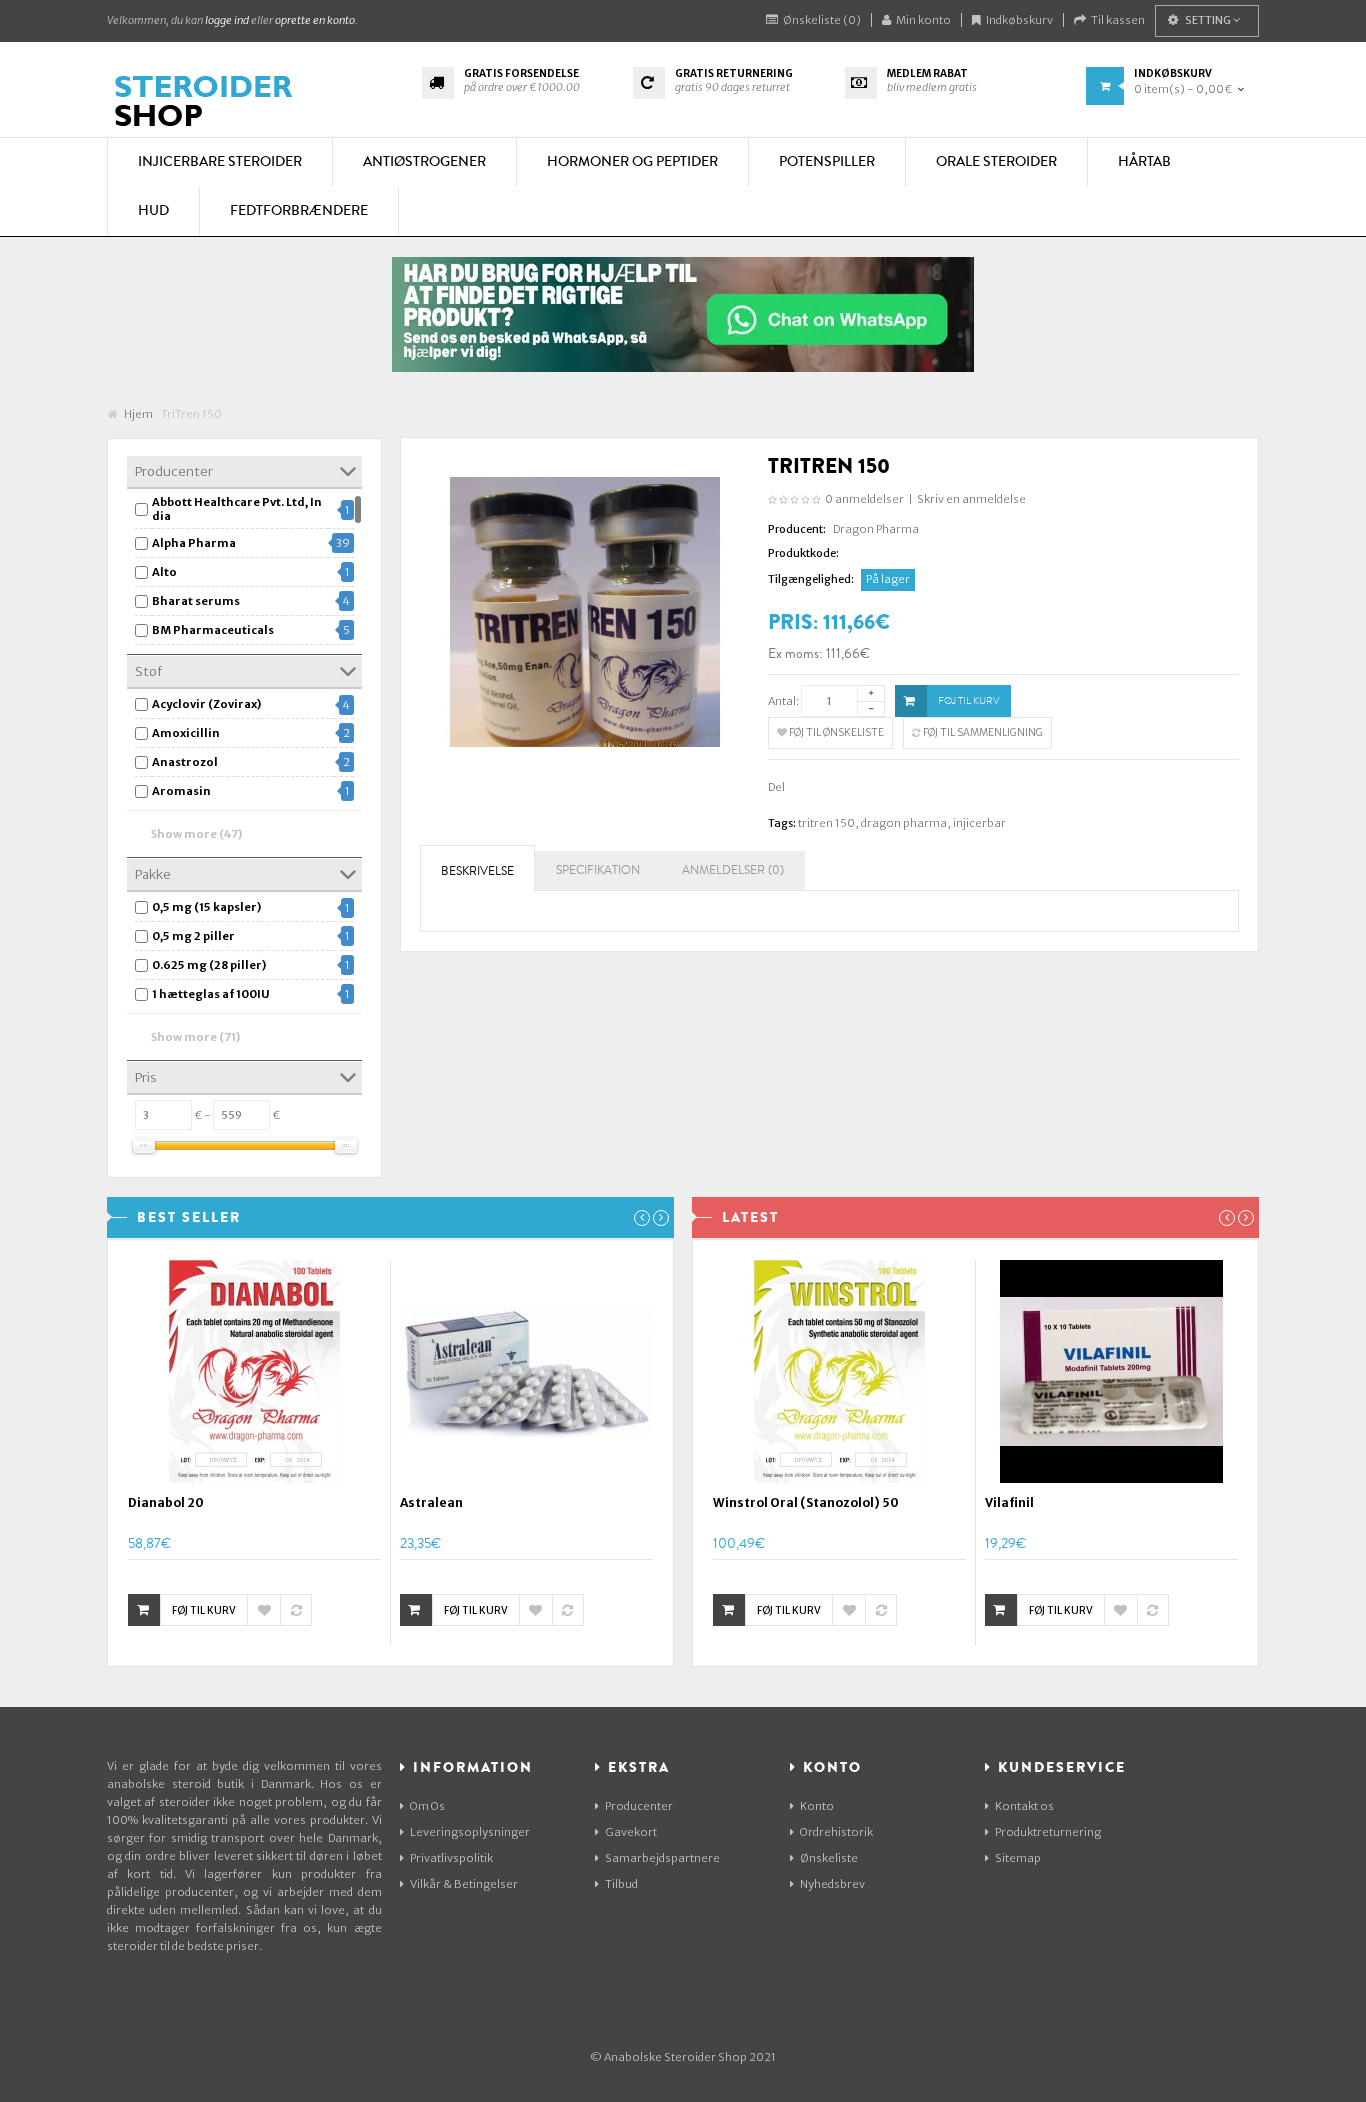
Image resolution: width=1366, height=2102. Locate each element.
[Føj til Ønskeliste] (264, 1610)
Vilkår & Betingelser (464, 1884)
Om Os (427, 1806)
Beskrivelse (477, 871)
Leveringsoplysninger (470, 1832)
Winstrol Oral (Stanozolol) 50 (806, 1502)
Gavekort (631, 1832)
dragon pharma (904, 823)
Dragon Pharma (876, 529)
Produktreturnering (1048, 1832)
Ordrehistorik (836, 1832)
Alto (164, 572)
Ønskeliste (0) (822, 20)
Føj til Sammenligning (982, 732)
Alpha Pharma (194, 543)
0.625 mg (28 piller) (209, 965)
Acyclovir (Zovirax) (206, 704)
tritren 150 (826, 823)
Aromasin (181, 791)
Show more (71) (195, 1037)
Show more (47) (196, 834)
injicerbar (979, 823)
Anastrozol (185, 762)
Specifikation (598, 870)
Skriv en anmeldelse (971, 499)
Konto (817, 1806)
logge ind (227, 20)
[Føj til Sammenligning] (296, 1610)
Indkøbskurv (1019, 20)
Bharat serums (196, 601)
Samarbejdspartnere (662, 1858)
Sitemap (1018, 1858)
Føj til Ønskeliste (835, 732)
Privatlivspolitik (451, 1858)
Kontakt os (1024, 1806)
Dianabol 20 (166, 1502)
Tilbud (621, 1884)
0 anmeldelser (864, 499)
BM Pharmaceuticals (213, 630)
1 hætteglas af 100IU (211, 994)
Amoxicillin (186, 733)
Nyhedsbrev (832, 1884)
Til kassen (1118, 20)
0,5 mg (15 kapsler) (206, 907)
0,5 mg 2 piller (193, 936)
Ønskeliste (829, 1858)
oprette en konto (315, 20)
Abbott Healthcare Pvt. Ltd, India (237, 509)
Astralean (431, 1502)
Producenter (639, 1806)
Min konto (923, 20)
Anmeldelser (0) (733, 870)
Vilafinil (1009, 1502)
